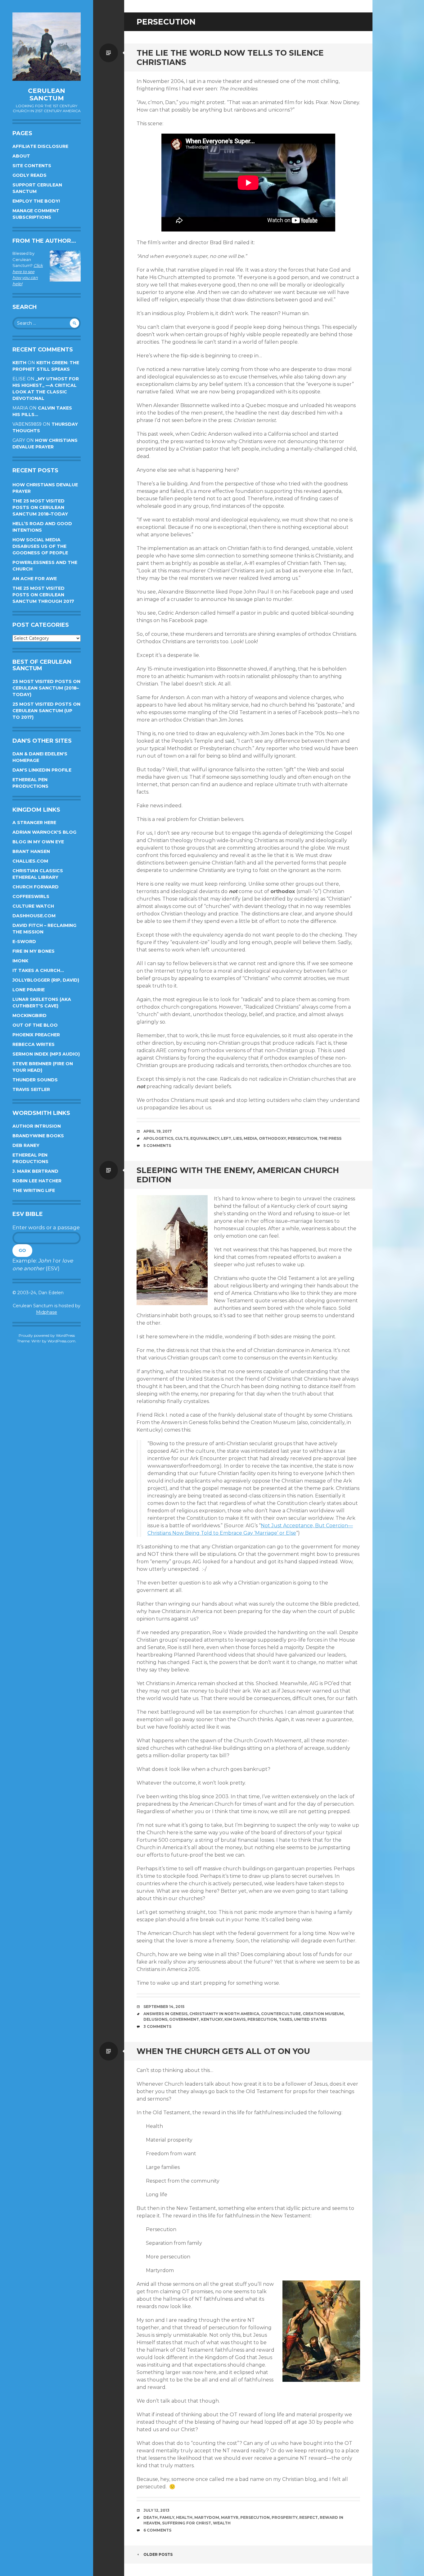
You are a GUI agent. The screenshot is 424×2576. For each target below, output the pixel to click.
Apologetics (158, 1138)
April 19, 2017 (158, 1131)
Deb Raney (26, 1145)
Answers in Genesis (165, 2014)
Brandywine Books (38, 1136)
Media (250, 1138)
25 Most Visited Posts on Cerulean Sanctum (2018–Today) (46, 688)
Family (167, 2517)
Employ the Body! (36, 201)
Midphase (47, 1312)
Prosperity (284, 2517)
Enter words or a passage (46, 1227)
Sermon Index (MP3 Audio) (46, 1054)
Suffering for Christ (187, 2523)
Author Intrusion (37, 1126)
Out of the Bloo (35, 1025)
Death (151, 2517)
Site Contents (32, 166)
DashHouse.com (34, 916)
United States (310, 2019)
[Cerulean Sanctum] (47, 47)
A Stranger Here (34, 823)
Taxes (285, 2019)
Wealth (222, 2523)
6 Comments (157, 2530)
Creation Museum (323, 2014)
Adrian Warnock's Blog (44, 832)
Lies (237, 1138)
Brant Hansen (31, 851)
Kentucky (212, 2019)
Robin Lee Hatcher (37, 1181)
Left (226, 1138)
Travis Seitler (31, 1089)
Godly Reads (29, 175)
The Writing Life (34, 1190)
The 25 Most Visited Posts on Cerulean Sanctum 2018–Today (40, 507)
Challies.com (30, 861)
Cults (182, 1138)
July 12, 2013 (156, 2510)
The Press (330, 1138)
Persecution (302, 1138)
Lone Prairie (29, 990)
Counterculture (281, 2014)
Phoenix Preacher (36, 1035)
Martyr (230, 2517)
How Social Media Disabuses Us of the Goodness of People (40, 546)
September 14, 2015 (164, 2007)
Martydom (207, 2517)
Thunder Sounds (35, 1080)
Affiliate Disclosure (40, 146)
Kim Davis (235, 2019)
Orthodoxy (272, 1138)
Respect (309, 2517)
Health (184, 2517)
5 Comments (157, 1146)
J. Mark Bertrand (35, 1171)
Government (184, 2019)
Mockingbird (29, 1015)
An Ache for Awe (35, 579)
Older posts (158, 2554)
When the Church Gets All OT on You (223, 2051)
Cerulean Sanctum (47, 94)
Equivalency (205, 1138)
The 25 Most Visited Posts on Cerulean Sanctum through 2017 (43, 595)
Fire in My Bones (34, 951)
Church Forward (36, 887)
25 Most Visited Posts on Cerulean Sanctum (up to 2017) (46, 711)
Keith (19, 363)
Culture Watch (33, 906)
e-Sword (24, 942)
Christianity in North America (224, 2014)
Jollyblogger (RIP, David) (46, 980)
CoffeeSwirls (31, 896)
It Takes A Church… (38, 970)
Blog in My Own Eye (38, 842)
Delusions (155, 2019)
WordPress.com (61, 1341)
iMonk (20, 961)
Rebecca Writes (34, 1044)
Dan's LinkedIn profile (42, 770)
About (21, 156)
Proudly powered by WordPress (47, 1335)
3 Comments (157, 2026)
